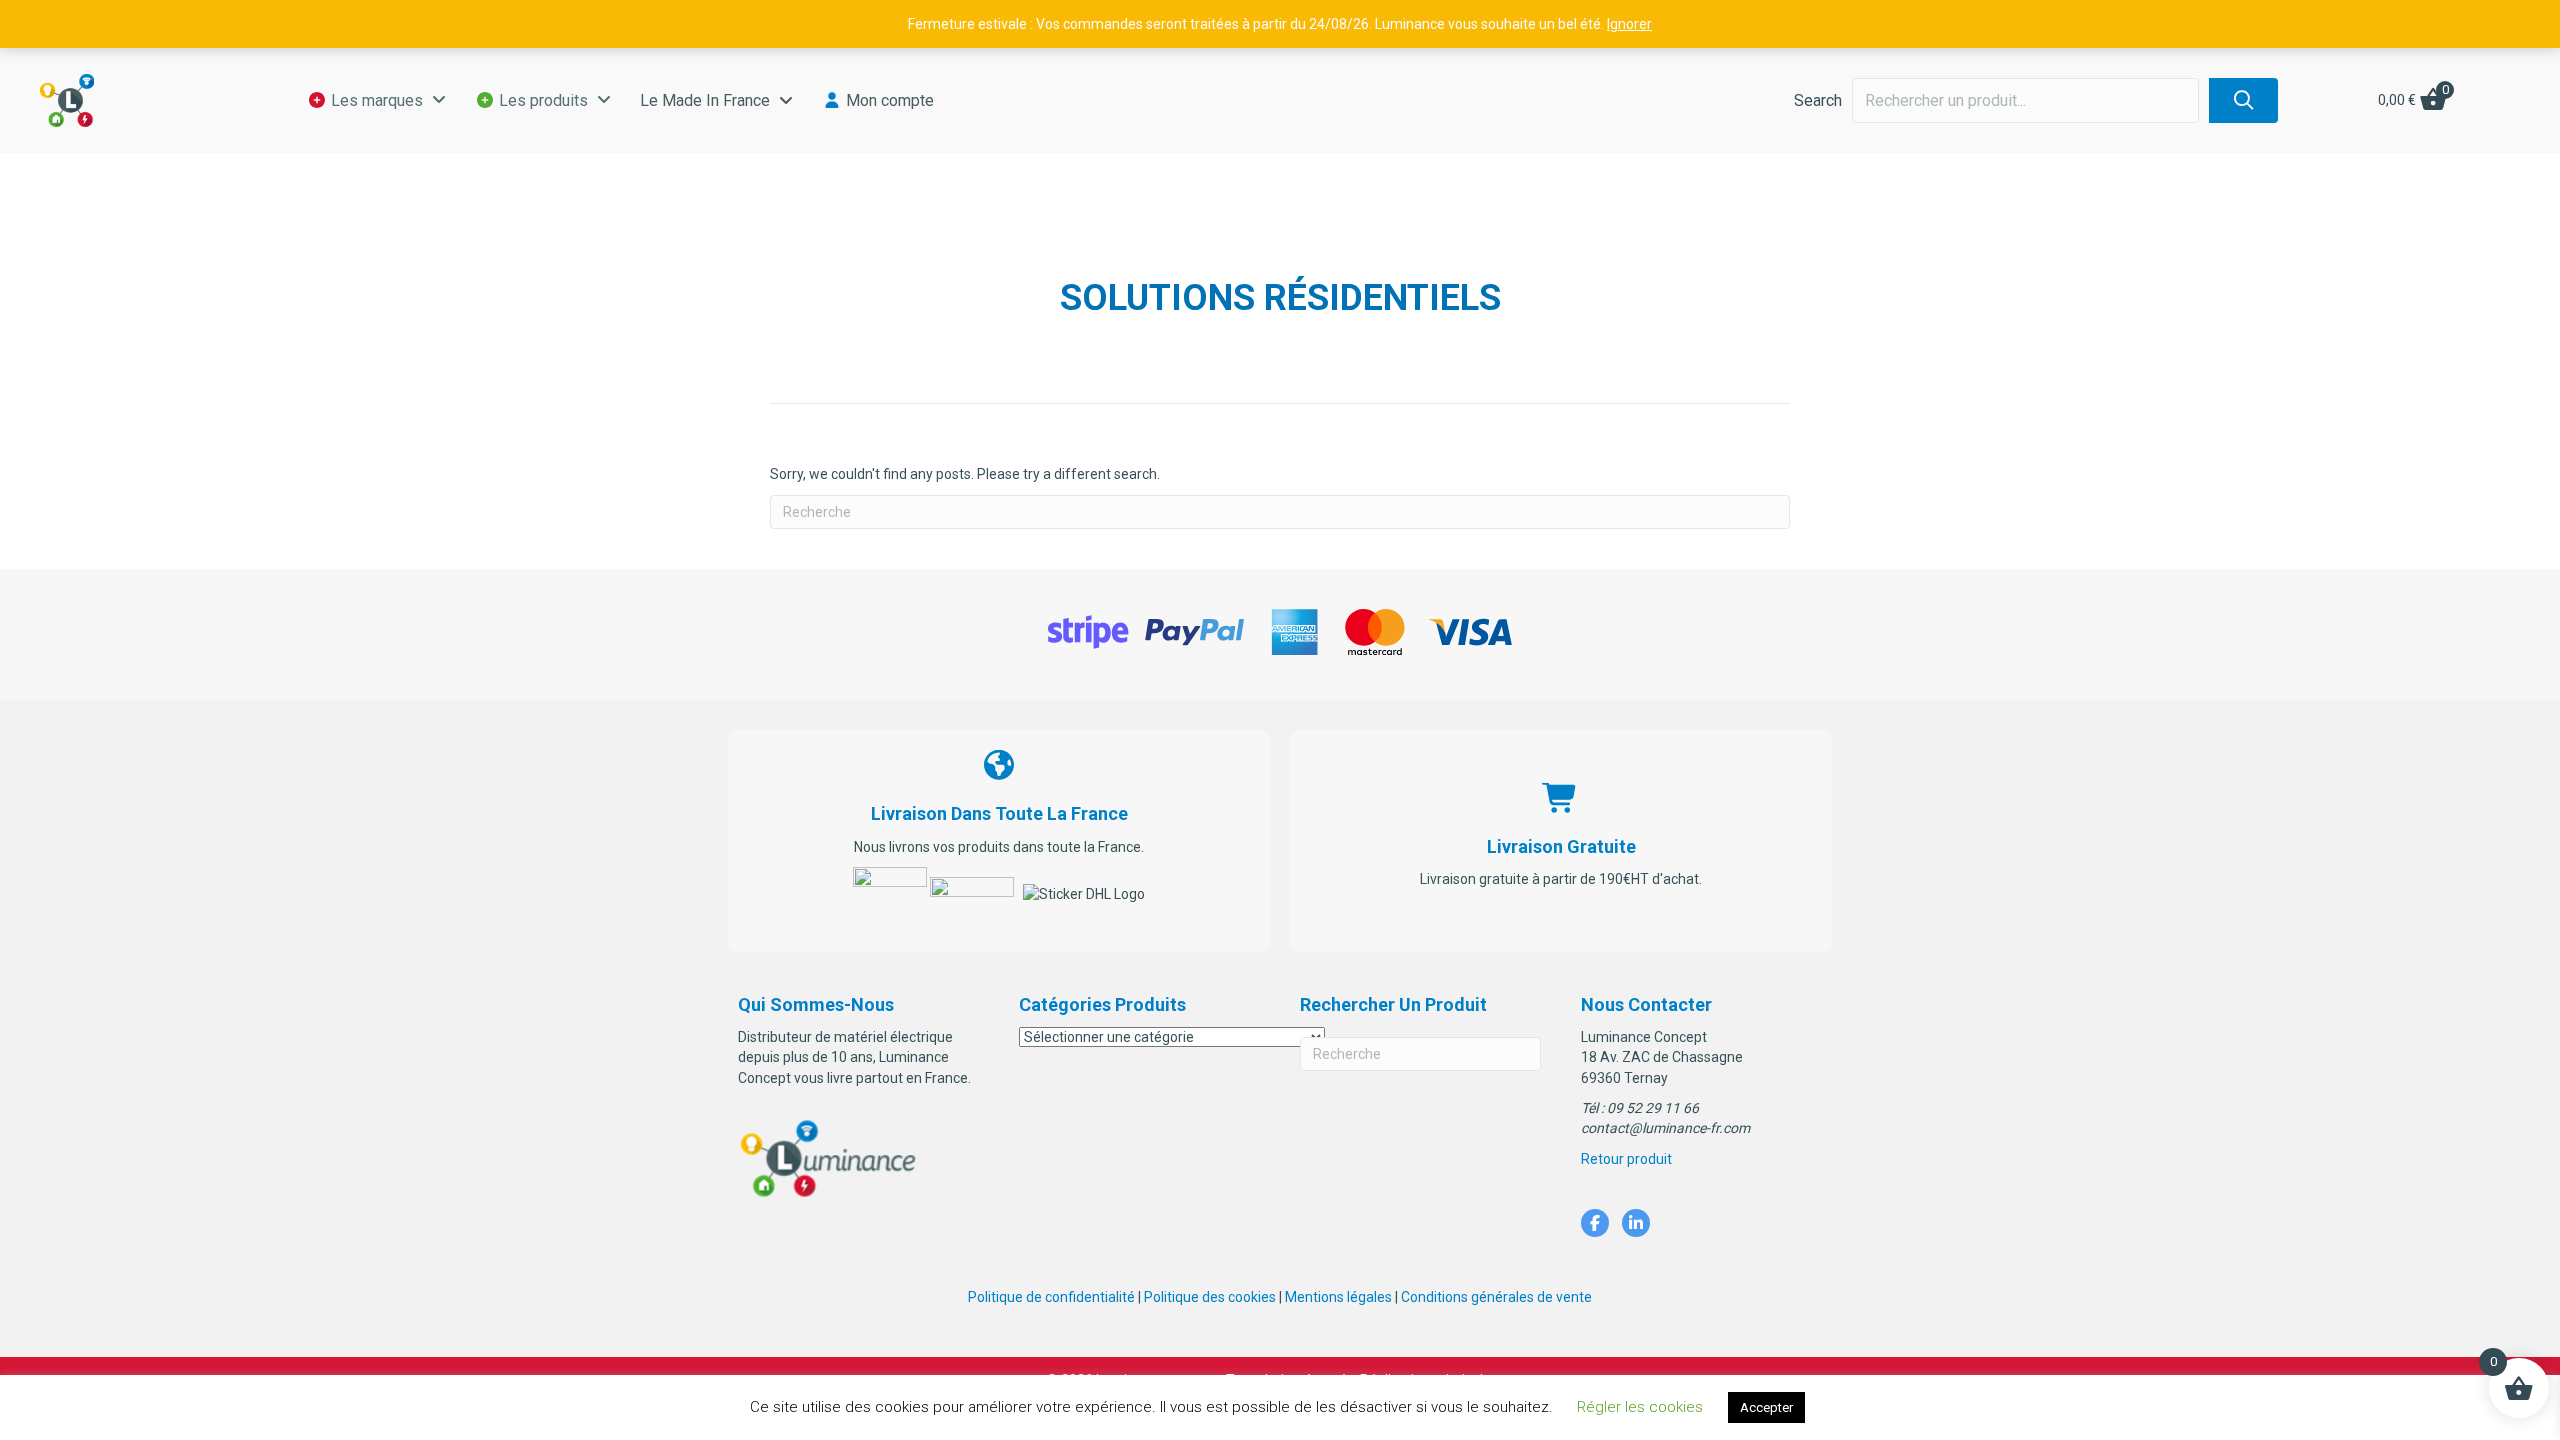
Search (1818, 100)
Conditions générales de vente (1496, 1297)
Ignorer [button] (1629, 24)
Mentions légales (1338, 1297)
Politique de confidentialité (1051, 1297)
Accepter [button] (1766, 1407)
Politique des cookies (1210, 1297)
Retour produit (1626, 1159)
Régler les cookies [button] (1640, 1407)
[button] (2243, 100)
